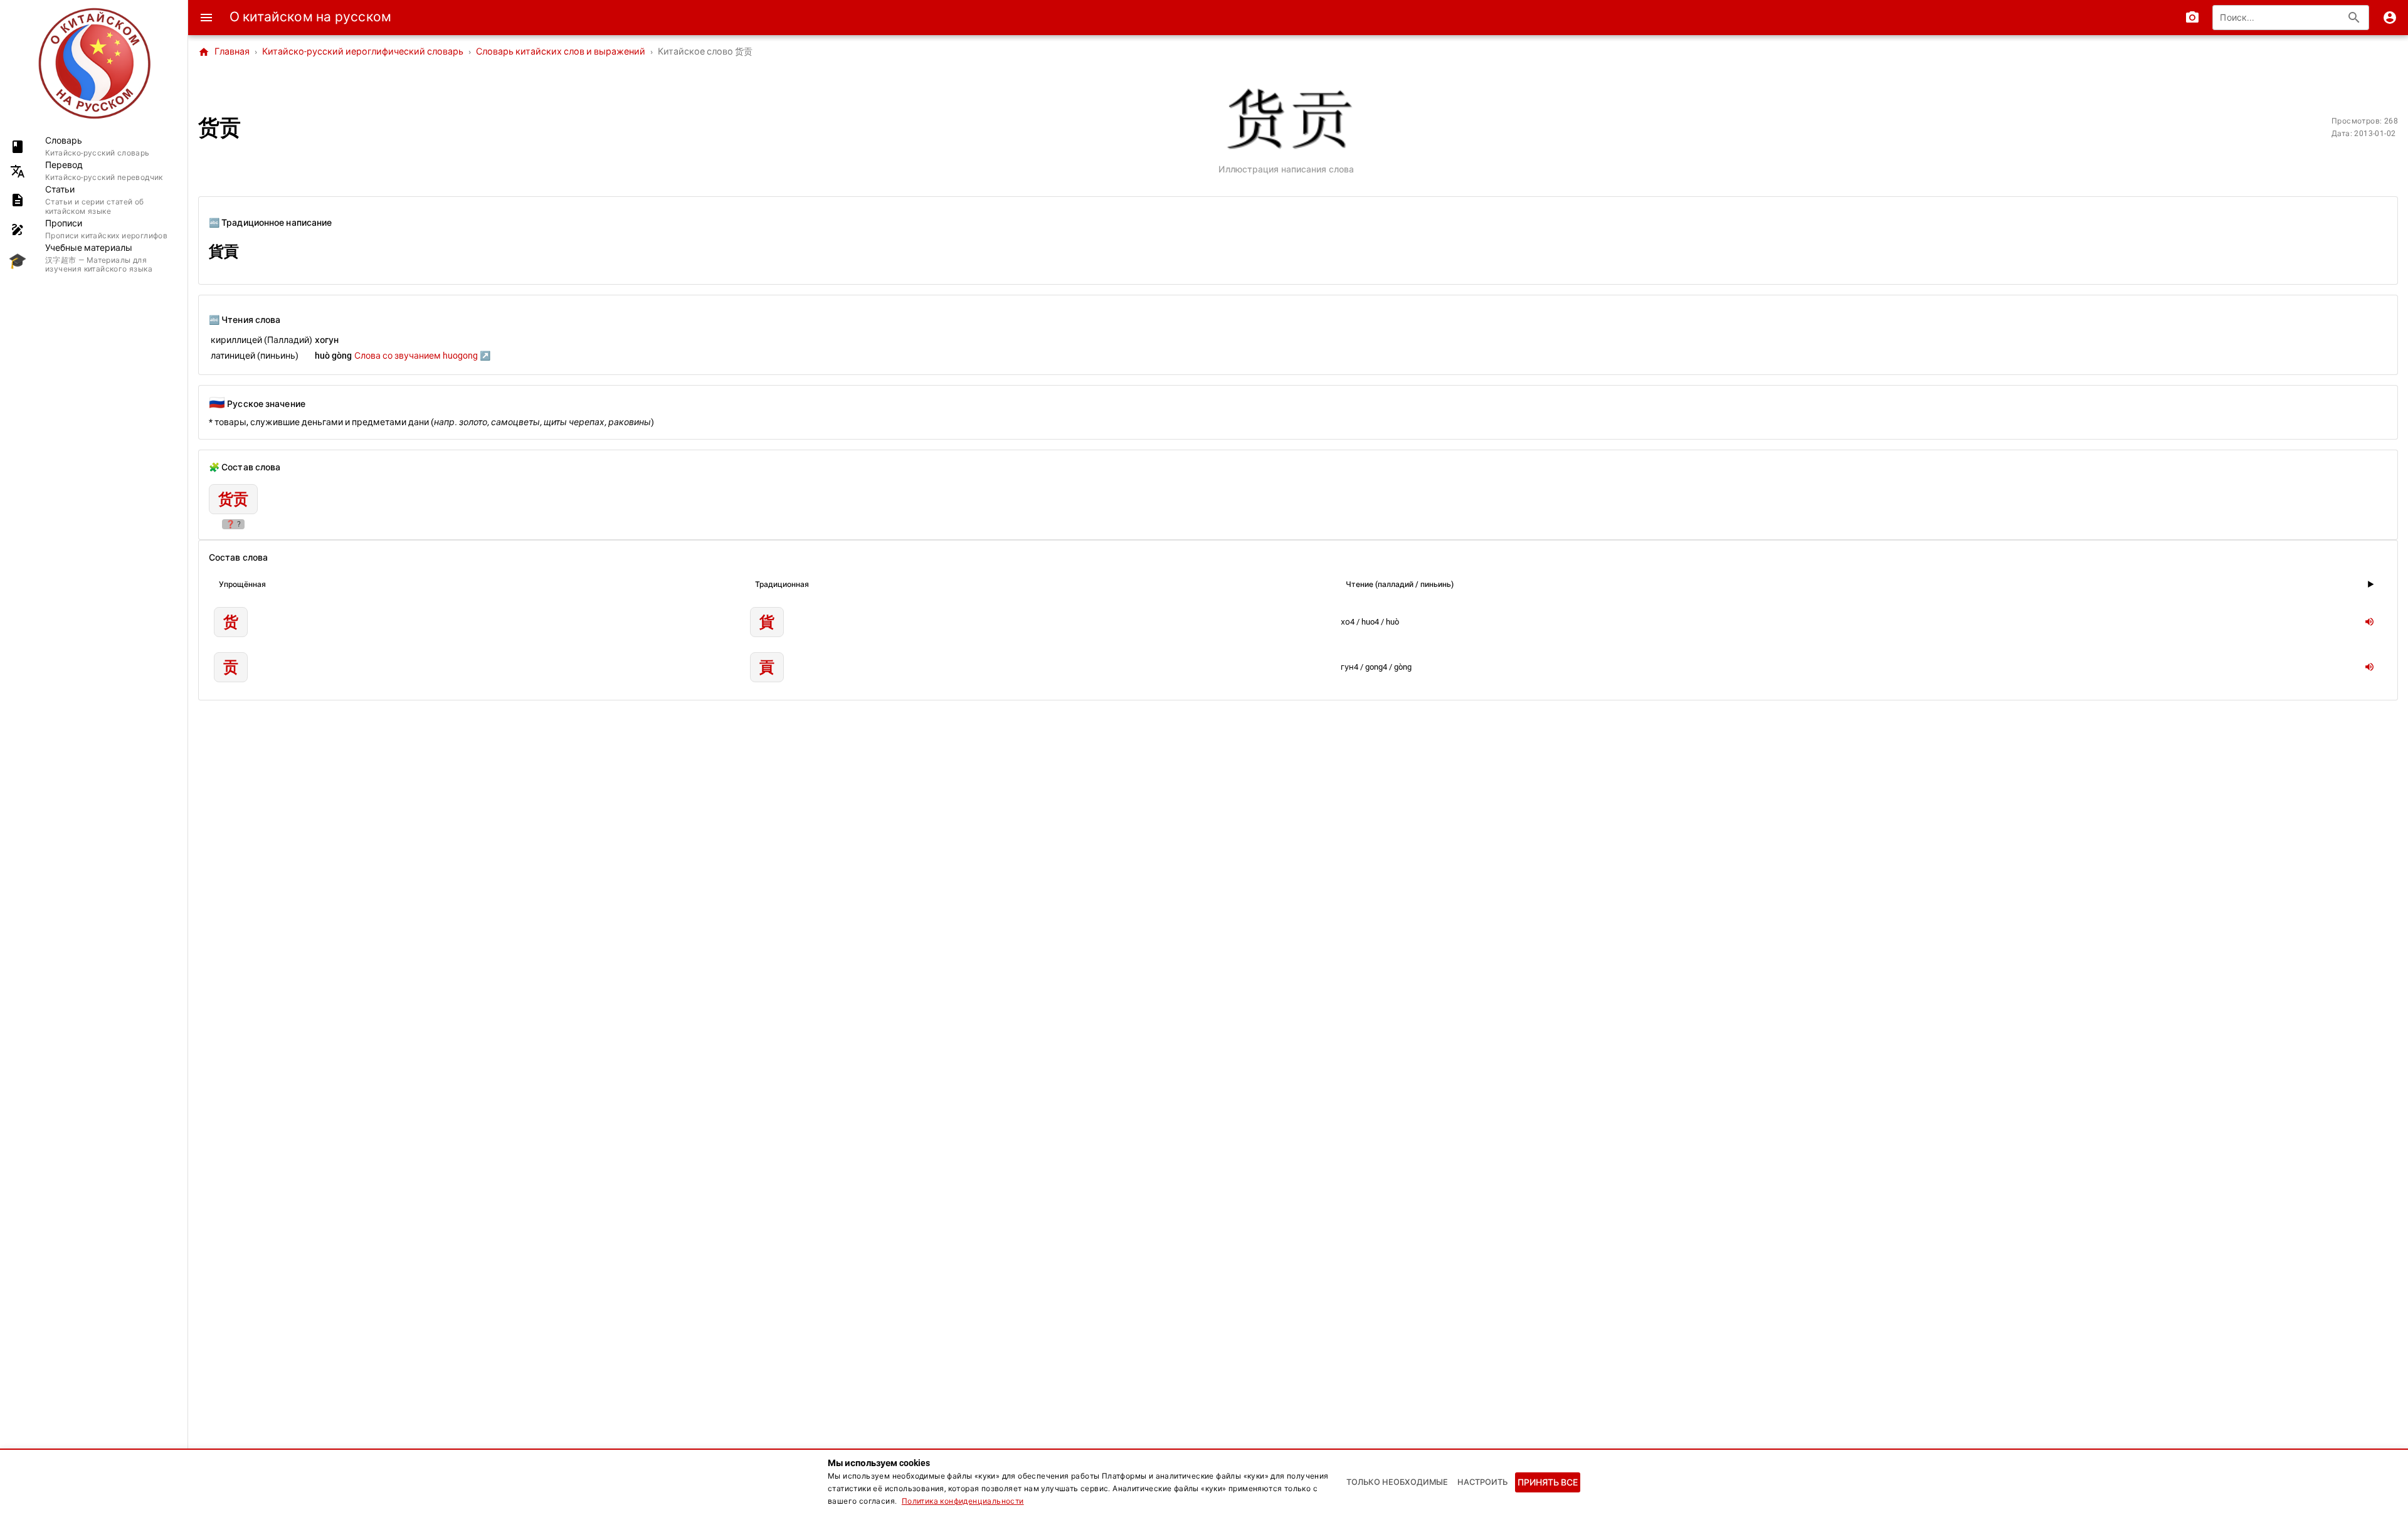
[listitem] (94, 146)
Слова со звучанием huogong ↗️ (422, 356)
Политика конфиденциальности (963, 1501)
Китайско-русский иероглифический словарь (363, 52)
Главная (224, 52)
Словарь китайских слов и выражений (561, 52)
